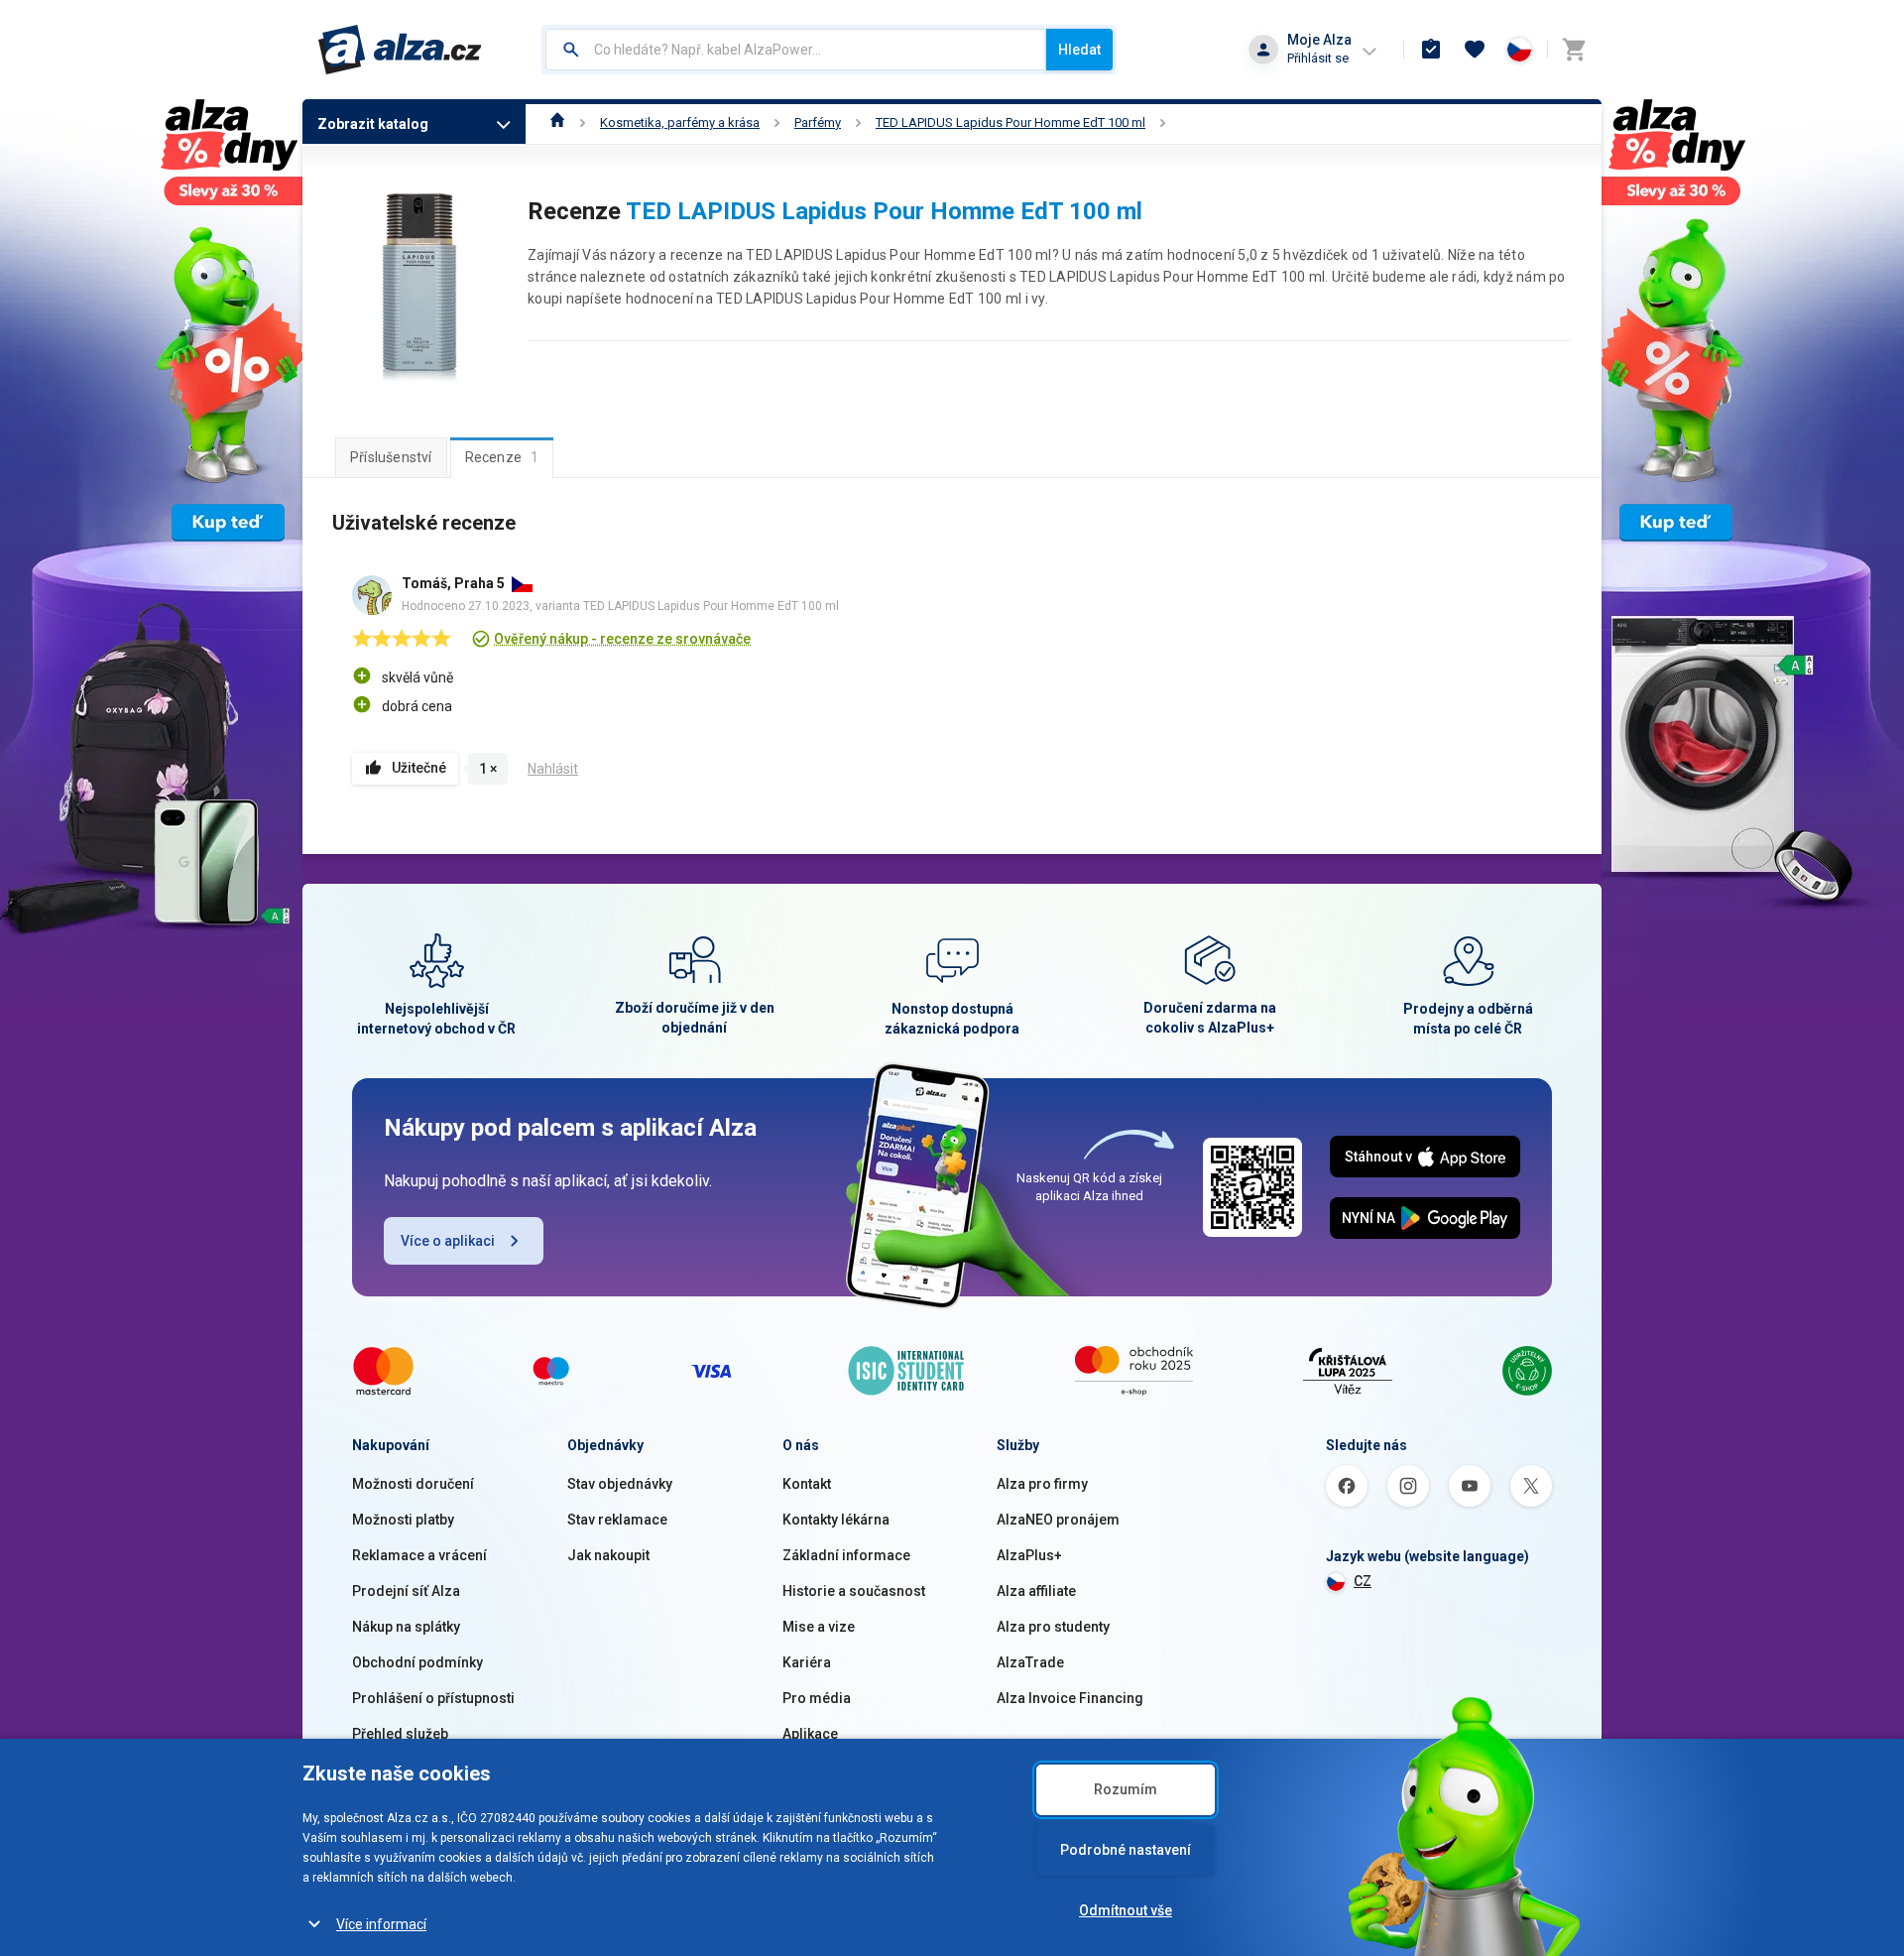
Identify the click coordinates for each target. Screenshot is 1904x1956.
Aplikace (810, 1734)
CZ (1363, 1581)
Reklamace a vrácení (419, 1555)
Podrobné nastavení (1126, 1850)
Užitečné (419, 768)
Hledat (1079, 50)
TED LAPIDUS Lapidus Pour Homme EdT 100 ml (1011, 122)
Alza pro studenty (1053, 1627)
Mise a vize (819, 1627)
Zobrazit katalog (373, 124)
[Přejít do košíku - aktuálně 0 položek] (1574, 50)
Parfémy (818, 122)
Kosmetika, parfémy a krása (680, 122)
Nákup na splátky (406, 1627)
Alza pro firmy (1042, 1484)
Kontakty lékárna (836, 1520)
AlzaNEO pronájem (1058, 1520)
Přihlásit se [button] (1318, 58)
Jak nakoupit (608, 1555)
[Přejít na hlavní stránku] (400, 50)
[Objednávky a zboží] (1431, 50)
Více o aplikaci (448, 1241)
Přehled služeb (400, 1734)
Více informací (381, 1924)
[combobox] (796, 50)
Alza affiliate (1036, 1591)
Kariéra (807, 1662)
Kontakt (807, 1484)
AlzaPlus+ (1029, 1555)
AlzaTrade (1030, 1662)
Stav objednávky (620, 1484)
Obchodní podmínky (417, 1662)
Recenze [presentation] (502, 457)
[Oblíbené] (1475, 50)
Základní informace (846, 1555)
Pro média (817, 1698)
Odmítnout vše (1126, 1910)
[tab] (391, 457)
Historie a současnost (854, 1591)
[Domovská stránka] (558, 122)
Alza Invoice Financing (1070, 1698)
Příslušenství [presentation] (391, 457)
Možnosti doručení (413, 1484)
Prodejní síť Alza (406, 1591)
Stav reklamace (617, 1520)
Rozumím (1126, 1789)
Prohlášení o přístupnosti (433, 1698)
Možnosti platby (403, 1520)
